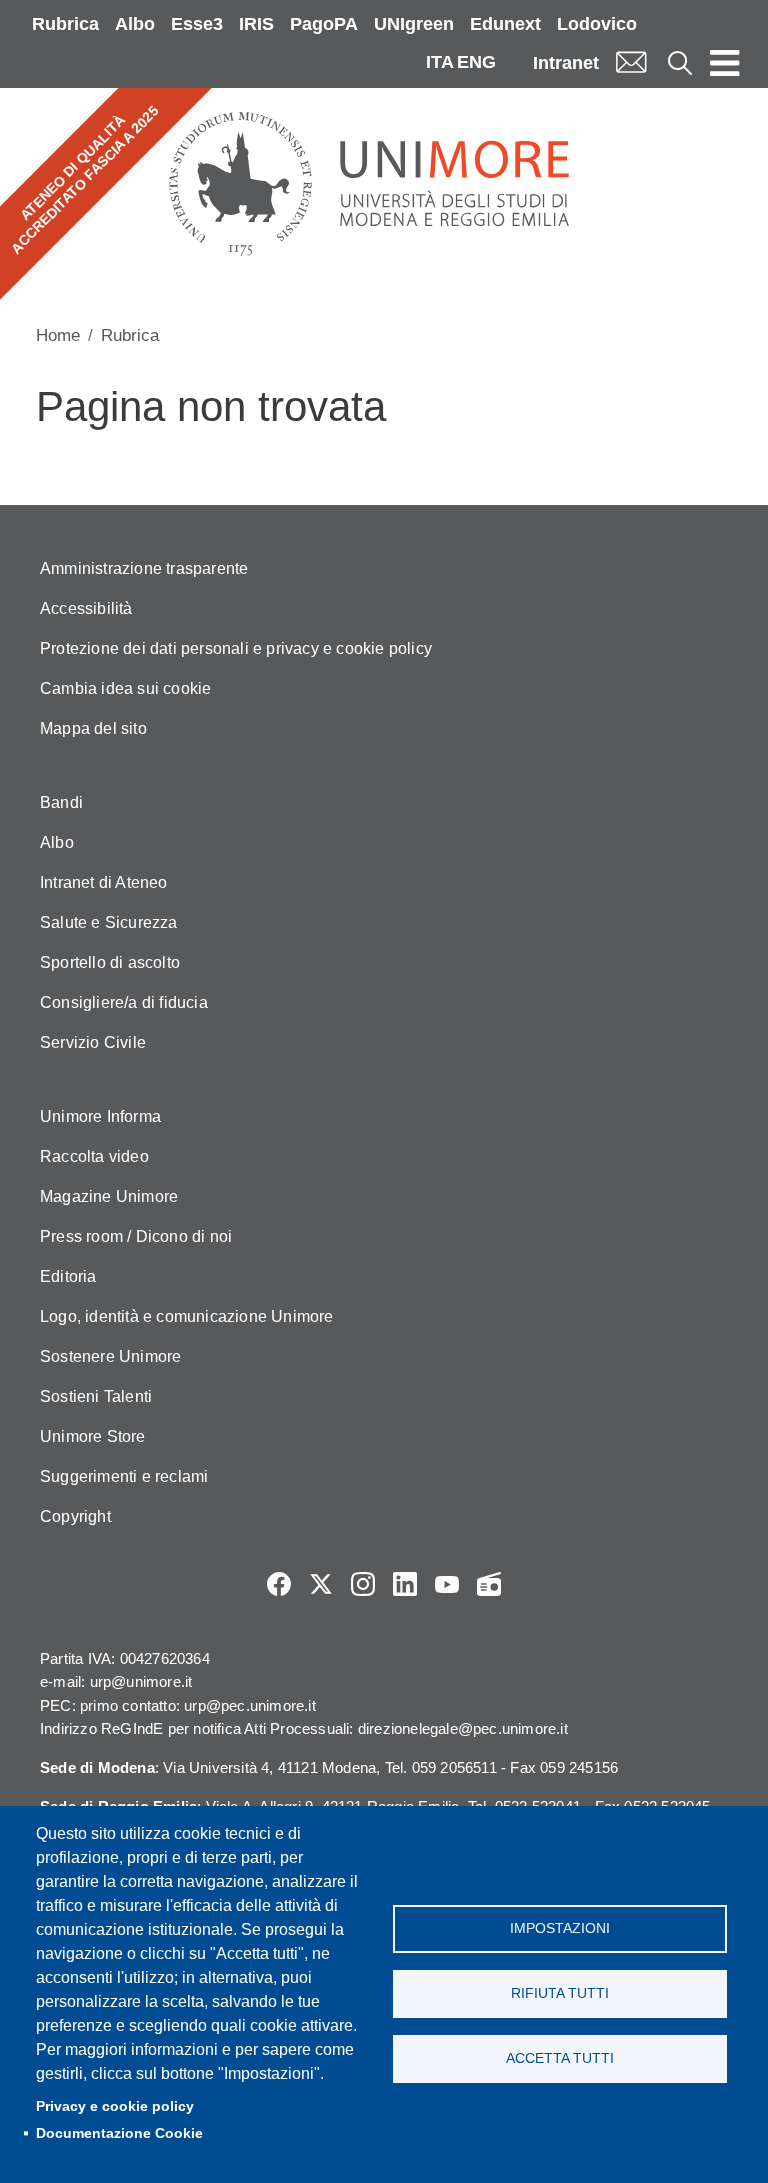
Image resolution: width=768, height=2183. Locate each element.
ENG (476, 62)
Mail (631, 62)
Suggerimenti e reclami (124, 1476)
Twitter (321, 1584)
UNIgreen (414, 24)
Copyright (75, 1516)
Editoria (68, 1276)
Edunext (505, 24)
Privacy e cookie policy (115, 2106)
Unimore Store (93, 1436)
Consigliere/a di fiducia (124, 1002)
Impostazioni (560, 1928)
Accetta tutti (560, 2058)
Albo (135, 24)
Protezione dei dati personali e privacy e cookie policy (236, 648)
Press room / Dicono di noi (136, 1236)
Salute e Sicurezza (109, 922)
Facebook (279, 1584)
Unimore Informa (100, 1116)
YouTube (447, 1584)
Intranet (566, 63)
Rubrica (65, 24)
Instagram (363, 1584)
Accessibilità (86, 608)
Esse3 (197, 24)
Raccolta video (94, 1156)
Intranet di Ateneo (104, 882)
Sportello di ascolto (110, 962)
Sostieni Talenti (96, 1396)
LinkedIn (405, 1584)
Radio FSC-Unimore (489, 1584)
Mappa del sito (93, 728)
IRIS (256, 24)
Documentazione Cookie (119, 2133)
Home (58, 335)
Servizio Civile (93, 1042)
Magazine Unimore (109, 1196)
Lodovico (597, 24)
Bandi (61, 802)
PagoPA (324, 24)
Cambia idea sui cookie (125, 688)
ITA (440, 62)
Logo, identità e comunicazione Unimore (187, 1316)
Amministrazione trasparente (144, 568)
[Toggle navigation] (725, 62)
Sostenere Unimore (110, 1356)
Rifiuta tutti (560, 1993)
